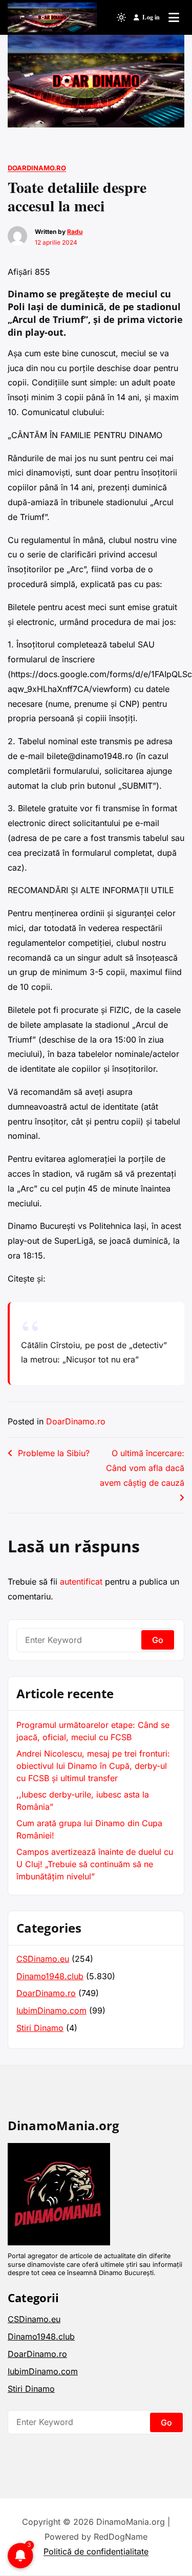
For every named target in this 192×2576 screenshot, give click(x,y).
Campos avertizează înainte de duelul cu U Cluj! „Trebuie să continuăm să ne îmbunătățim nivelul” (95, 1864)
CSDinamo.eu (43, 1959)
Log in (151, 17)
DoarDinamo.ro (37, 168)
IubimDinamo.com (51, 2010)
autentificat (81, 1582)
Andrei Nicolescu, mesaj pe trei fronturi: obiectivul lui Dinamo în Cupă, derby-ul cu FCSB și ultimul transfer (93, 1766)
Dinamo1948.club (50, 1976)
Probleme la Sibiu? (54, 1453)
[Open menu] (174, 17)
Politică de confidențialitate (96, 2551)
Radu (75, 232)
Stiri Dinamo (40, 2028)
